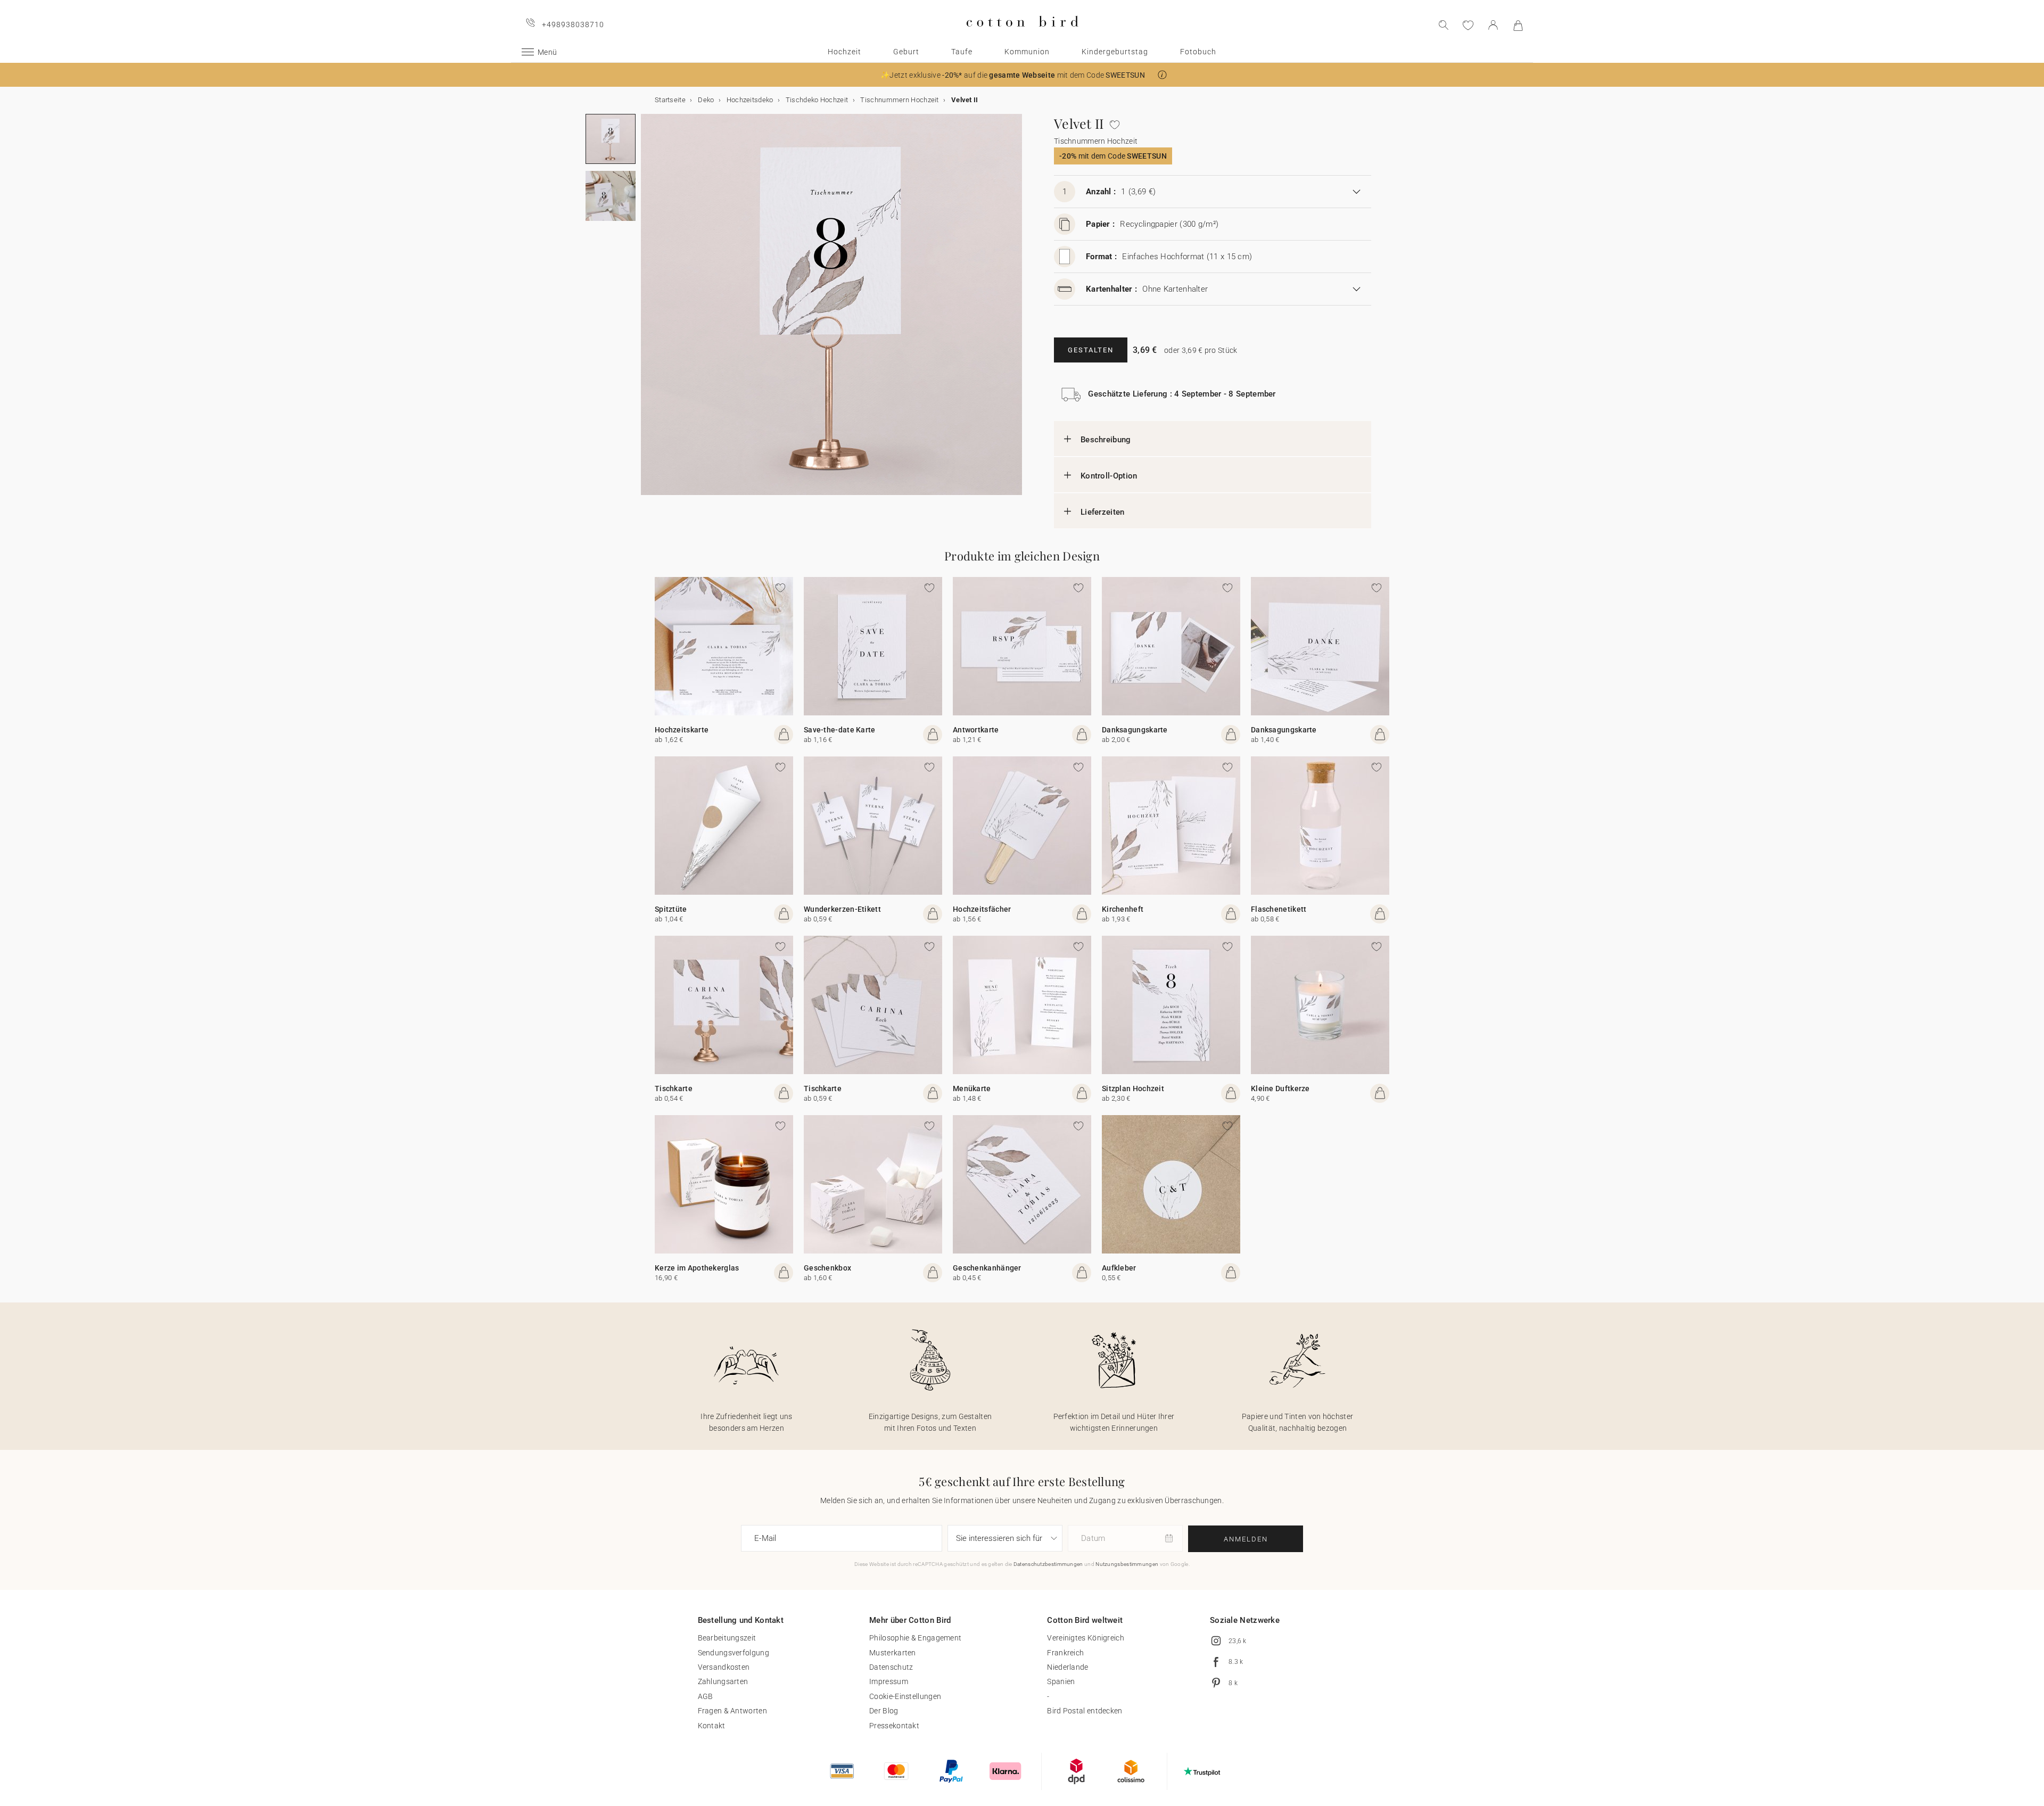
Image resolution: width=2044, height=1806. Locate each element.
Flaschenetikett (1279, 909)
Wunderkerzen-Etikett (842, 909)
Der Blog (884, 1711)
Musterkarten (893, 1653)
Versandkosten (724, 1667)
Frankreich (1065, 1653)
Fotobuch (1198, 52)
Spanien (1061, 1681)
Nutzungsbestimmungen (1127, 1564)
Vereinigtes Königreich (1086, 1638)
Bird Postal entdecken (1085, 1711)
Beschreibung (1106, 440)
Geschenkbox (827, 1268)
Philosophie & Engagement (915, 1638)
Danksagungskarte (1135, 730)
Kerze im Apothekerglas (697, 1268)
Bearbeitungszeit (727, 1638)
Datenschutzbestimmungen (1048, 1564)
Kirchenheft (1123, 909)
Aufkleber (1119, 1268)
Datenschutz (891, 1667)
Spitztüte (671, 909)
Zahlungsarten (723, 1681)
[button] (1162, 75)
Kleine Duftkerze (1280, 1088)
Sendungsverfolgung (733, 1653)
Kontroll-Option (1109, 476)
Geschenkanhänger (987, 1268)
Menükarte (972, 1088)
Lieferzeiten (1103, 512)
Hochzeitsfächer (982, 909)
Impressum (889, 1681)
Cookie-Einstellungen (905, 1696)
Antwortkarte (976, 730)
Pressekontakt (894, 1726)
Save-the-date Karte (840, 730)
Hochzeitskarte (682, 730)
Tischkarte (674, 1088)
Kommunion (1027, 52)
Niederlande (1068, 1667)
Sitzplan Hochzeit (1133, 1088)
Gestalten (1091, 350)
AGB (706, 1696)
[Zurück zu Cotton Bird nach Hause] (1022, 35)
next (647, 311)
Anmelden (1246, 1539)
